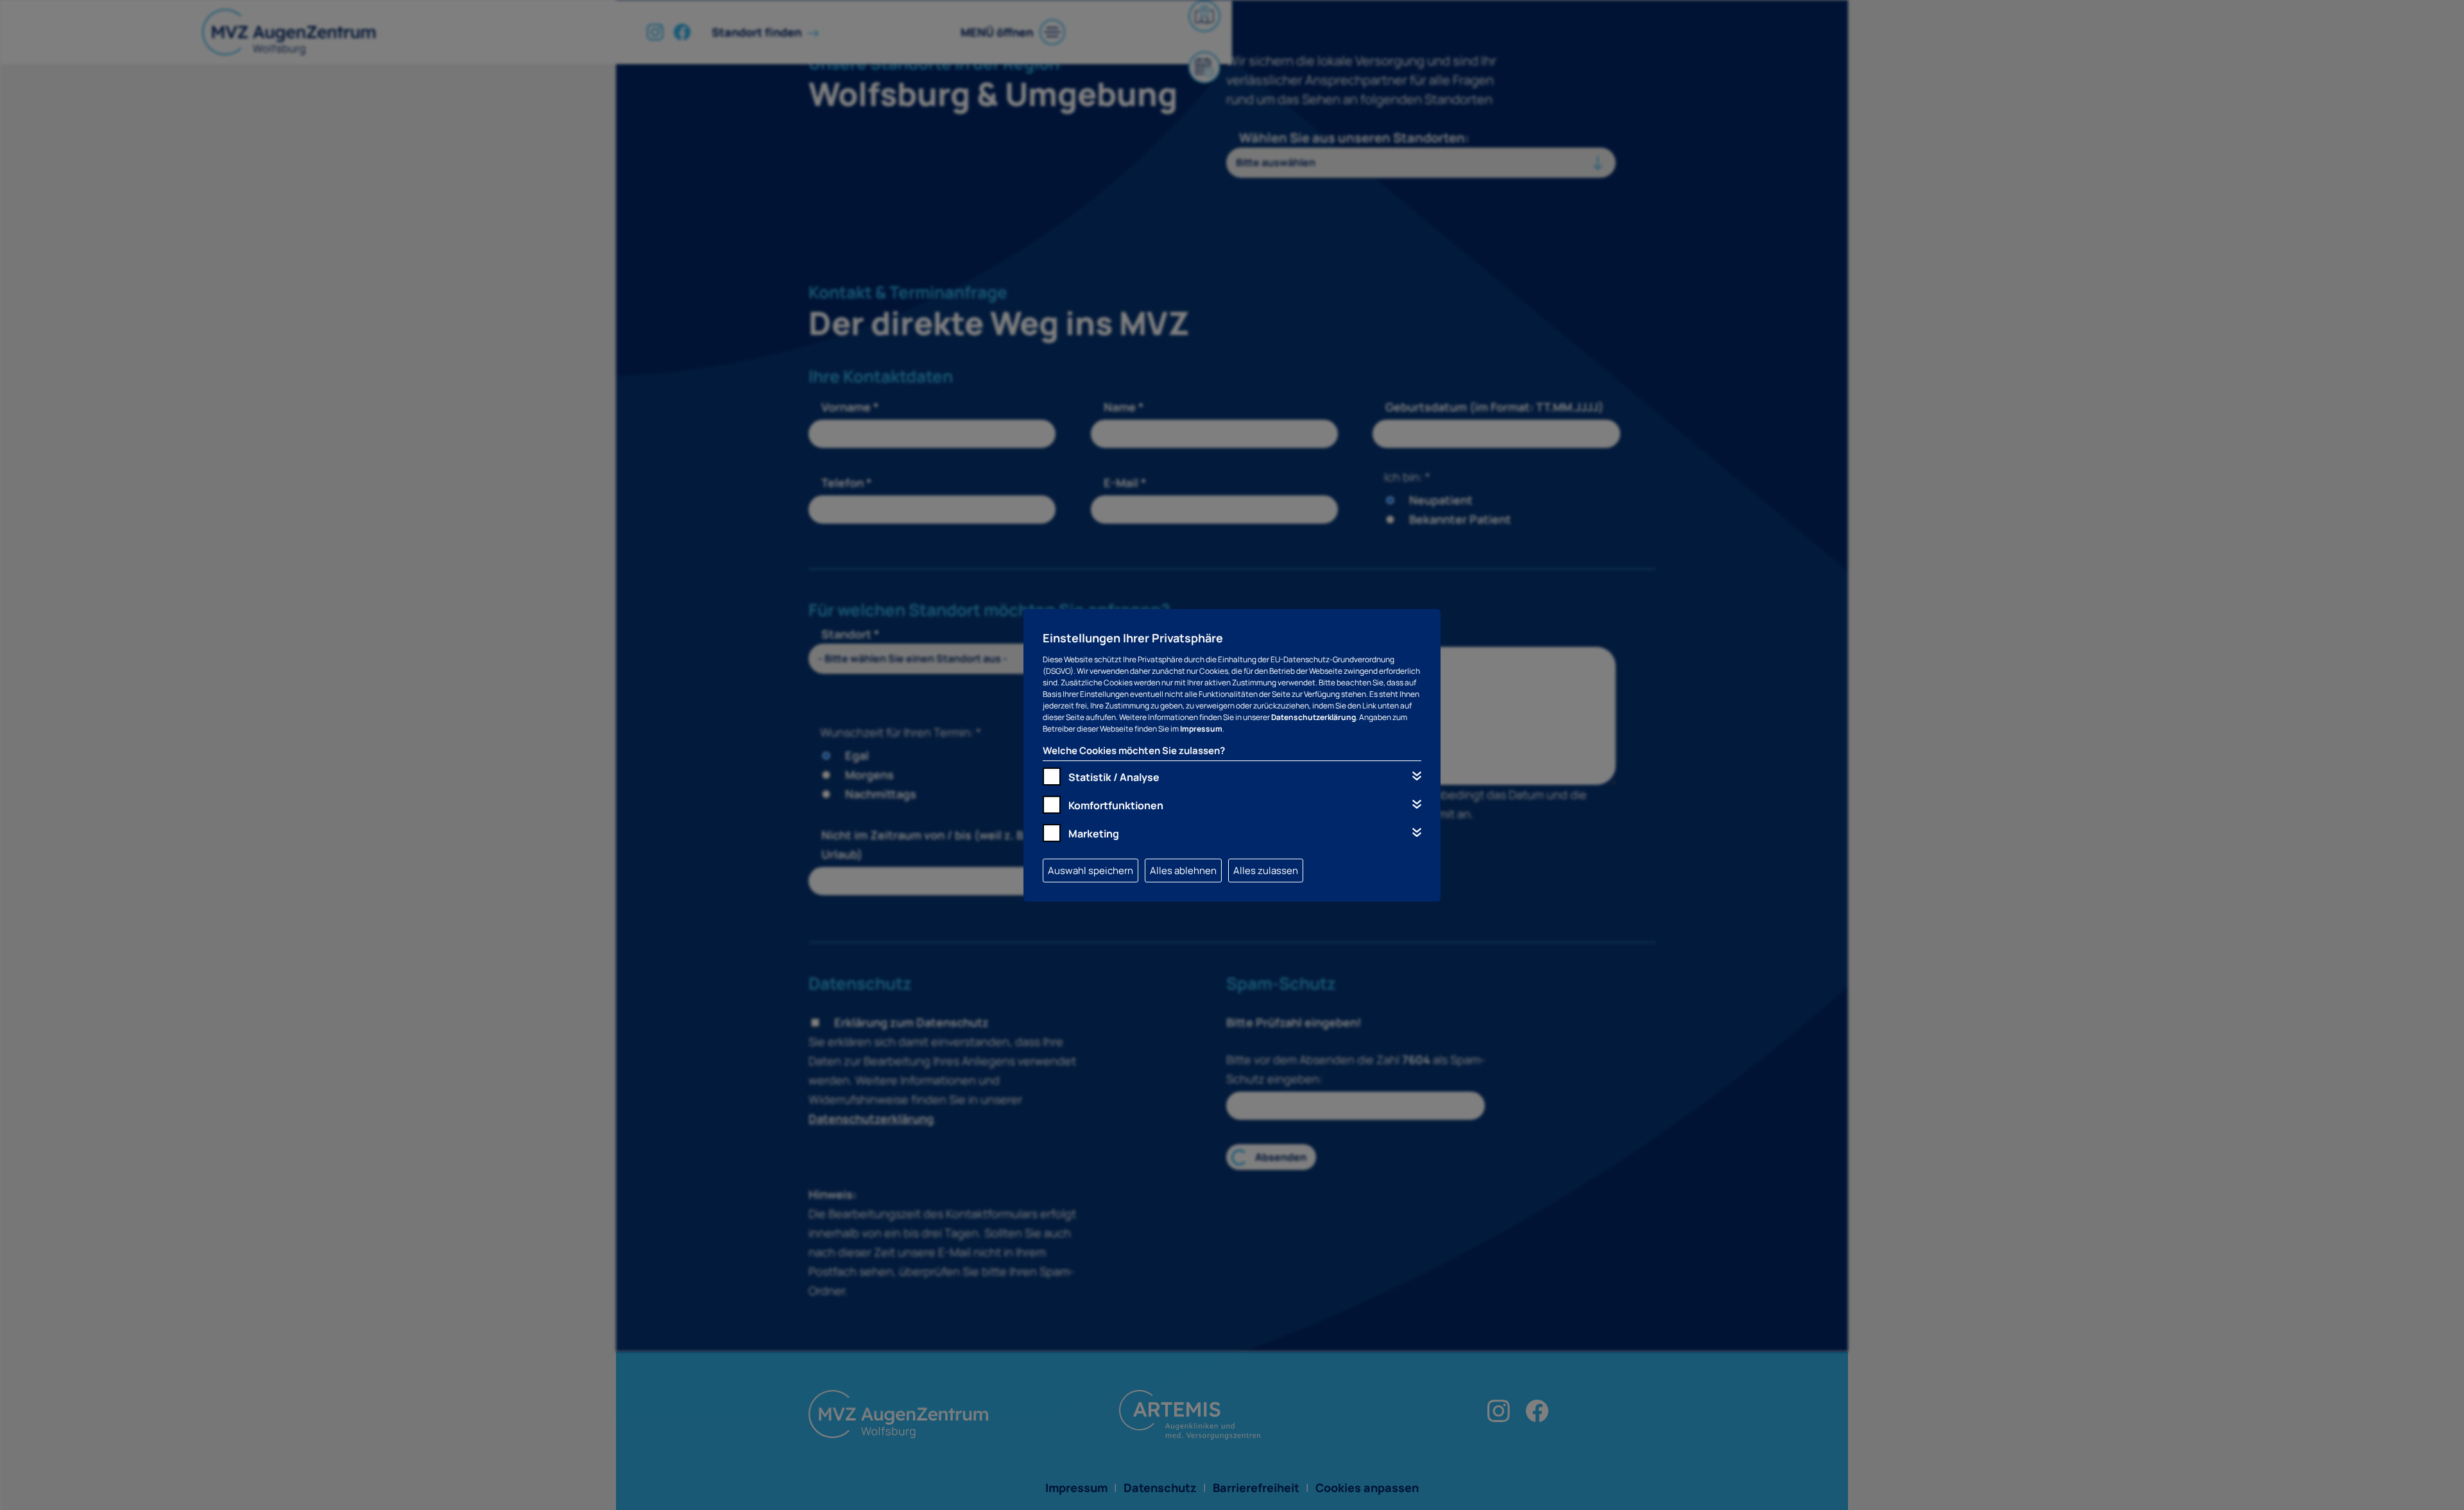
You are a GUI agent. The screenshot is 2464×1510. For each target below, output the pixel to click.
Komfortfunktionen (1116, 805)
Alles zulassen (1266, 871)
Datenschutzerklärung (1313, 717)
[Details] (1417, 776)
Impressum (1201, 729)
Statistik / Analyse (1114, 777)
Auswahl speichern (1091, 871)
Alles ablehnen (1183, 871)
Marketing (1094, 834)
